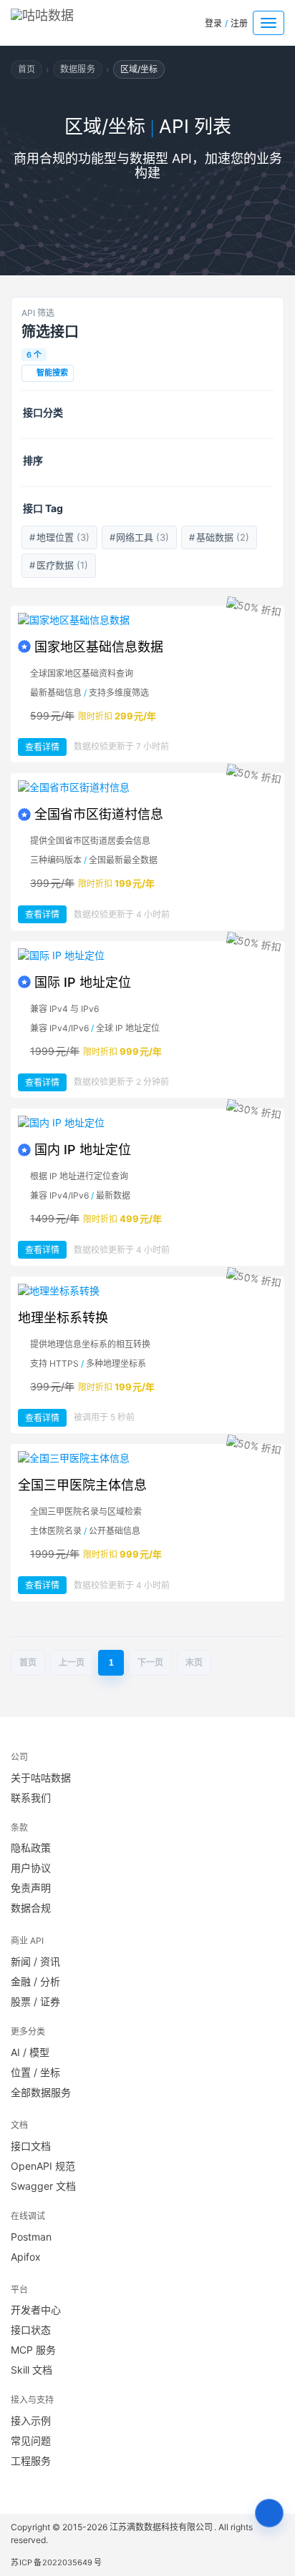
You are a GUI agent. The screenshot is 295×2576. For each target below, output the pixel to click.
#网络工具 (140, 537)
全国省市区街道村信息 (99, 814)
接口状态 (31, 2330)
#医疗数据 (59, 565)
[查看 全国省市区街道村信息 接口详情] (147, 787)
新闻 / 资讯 (35, 1961)
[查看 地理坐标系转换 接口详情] (147, 1291)
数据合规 (31, 1908)
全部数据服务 (41, 2092)
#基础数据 (219, 537)
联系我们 (31, 1798)
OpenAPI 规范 (43, 2166)
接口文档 (31, 2146)
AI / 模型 (30, 2052)
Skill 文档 (32, 2370)
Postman (31, 2237)
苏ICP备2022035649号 (56, 2562)
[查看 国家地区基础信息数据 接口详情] (147, 620)
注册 (239, 23)
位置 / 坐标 (35, 2072)
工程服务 (31, 2461)
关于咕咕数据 (41, 1778)
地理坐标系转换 (63, 1318)
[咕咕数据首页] (63, 20)
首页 (26, 69)
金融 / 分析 (35, 1981)
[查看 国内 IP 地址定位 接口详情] (147, 1123)
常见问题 (31, 2440)
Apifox (26, 2257)
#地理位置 (59, 537)
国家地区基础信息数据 (99, 647)
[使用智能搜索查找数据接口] (269, 2513)
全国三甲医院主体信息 (82, 1485)
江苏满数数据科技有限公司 (162, 2527)
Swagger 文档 (43, 2186)
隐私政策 (31, 1848)
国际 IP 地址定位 (83, 982)
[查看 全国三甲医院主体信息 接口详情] (147, 1458)
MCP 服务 (33, 2350)
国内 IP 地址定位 (83, 1150)
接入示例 (31, 2420)
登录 (213, 23)
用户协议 (31, 1868)
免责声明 (31, 1888)
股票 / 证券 (35, 2001)
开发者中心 (36, 2310)
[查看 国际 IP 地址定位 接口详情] (147, 955)
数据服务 (77, 69)
